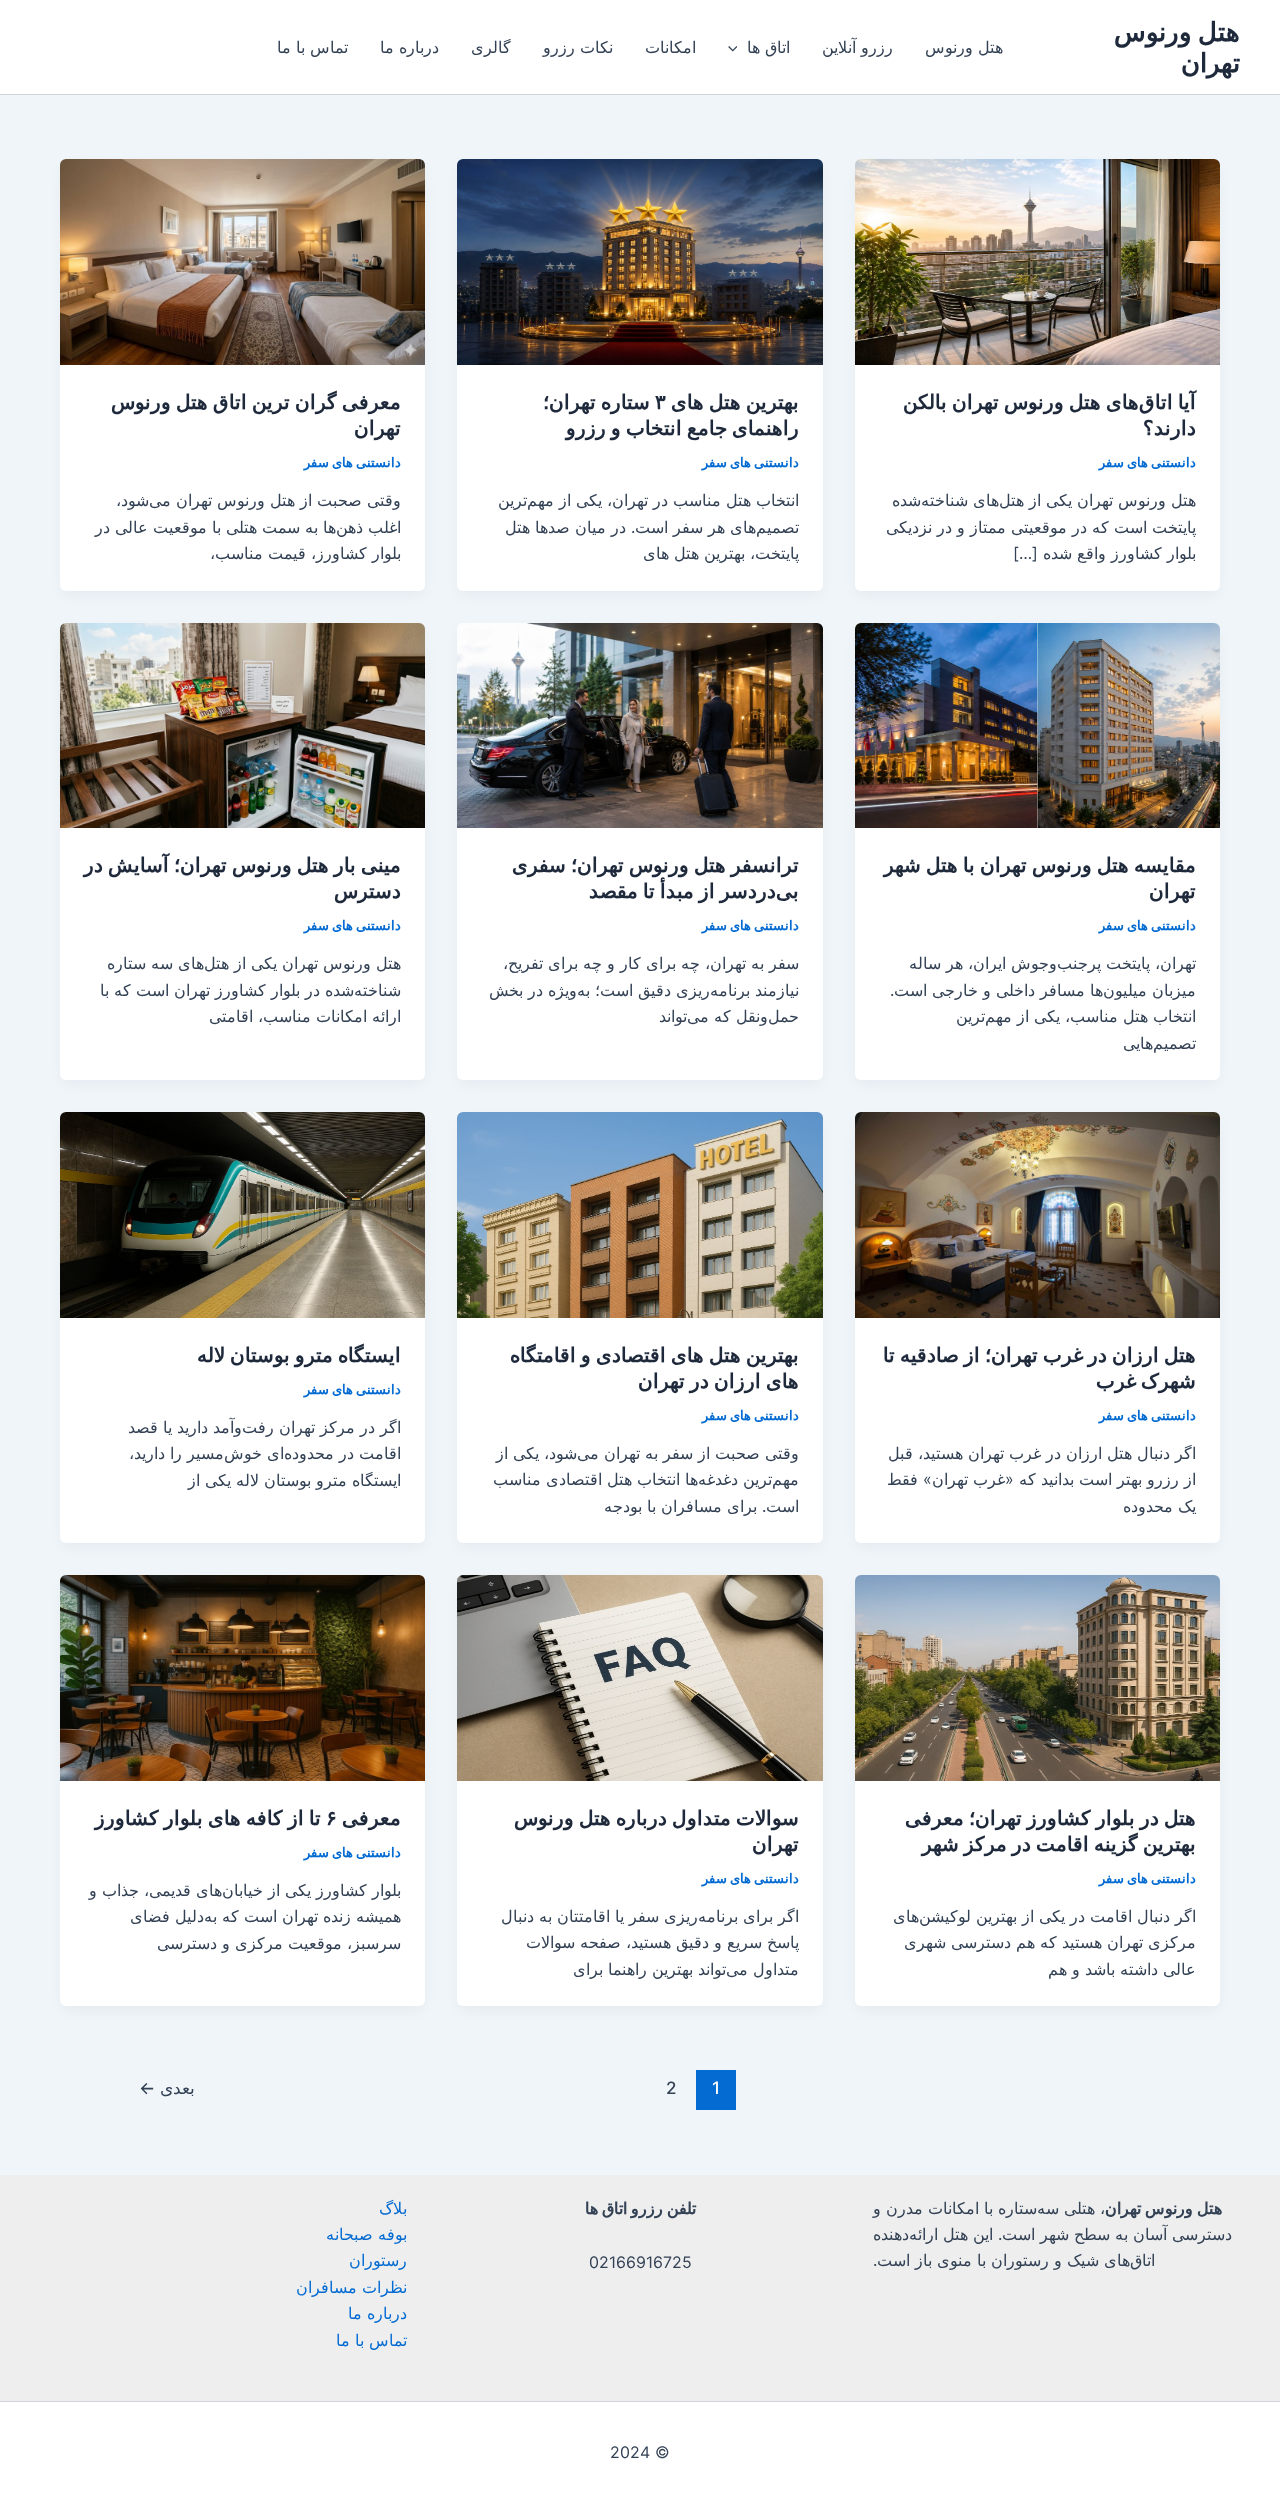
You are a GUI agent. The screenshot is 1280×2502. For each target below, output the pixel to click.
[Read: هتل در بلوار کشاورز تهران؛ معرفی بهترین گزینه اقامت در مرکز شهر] (1037, 1676)
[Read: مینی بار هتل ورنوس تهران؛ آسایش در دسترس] (242, 724)
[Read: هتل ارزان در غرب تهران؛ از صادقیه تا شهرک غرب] (1037, 1213)
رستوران (378, 2260)
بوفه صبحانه (366, 2234)
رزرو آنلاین (857, 47)
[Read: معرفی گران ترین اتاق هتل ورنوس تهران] (242, 260)
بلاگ (393, 2208)
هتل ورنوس (964, 47)
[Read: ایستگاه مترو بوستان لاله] (242, 1213)
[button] (738, 47)
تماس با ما (312, 47)
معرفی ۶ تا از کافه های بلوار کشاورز (248, 1818)
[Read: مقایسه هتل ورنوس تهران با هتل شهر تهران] (1037, 724)
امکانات (670, 47)
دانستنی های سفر (1147, 462)
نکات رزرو (578, 47)
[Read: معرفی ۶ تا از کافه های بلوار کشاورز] (242, 1676)
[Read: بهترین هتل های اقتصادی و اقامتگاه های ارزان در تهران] (639, 1213)
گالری (491, 47)
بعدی (167, 2087)
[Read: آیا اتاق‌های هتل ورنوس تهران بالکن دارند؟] (1037, 260)
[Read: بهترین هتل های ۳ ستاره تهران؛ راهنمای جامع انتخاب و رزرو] (639, 260)
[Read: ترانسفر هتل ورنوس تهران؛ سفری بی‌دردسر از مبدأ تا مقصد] (639, 724)
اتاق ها (768, 47)
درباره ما (409, 47)
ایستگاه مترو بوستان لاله (299, 1355)
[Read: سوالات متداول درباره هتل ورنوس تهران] (639, 1676)
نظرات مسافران (351, 2287)
